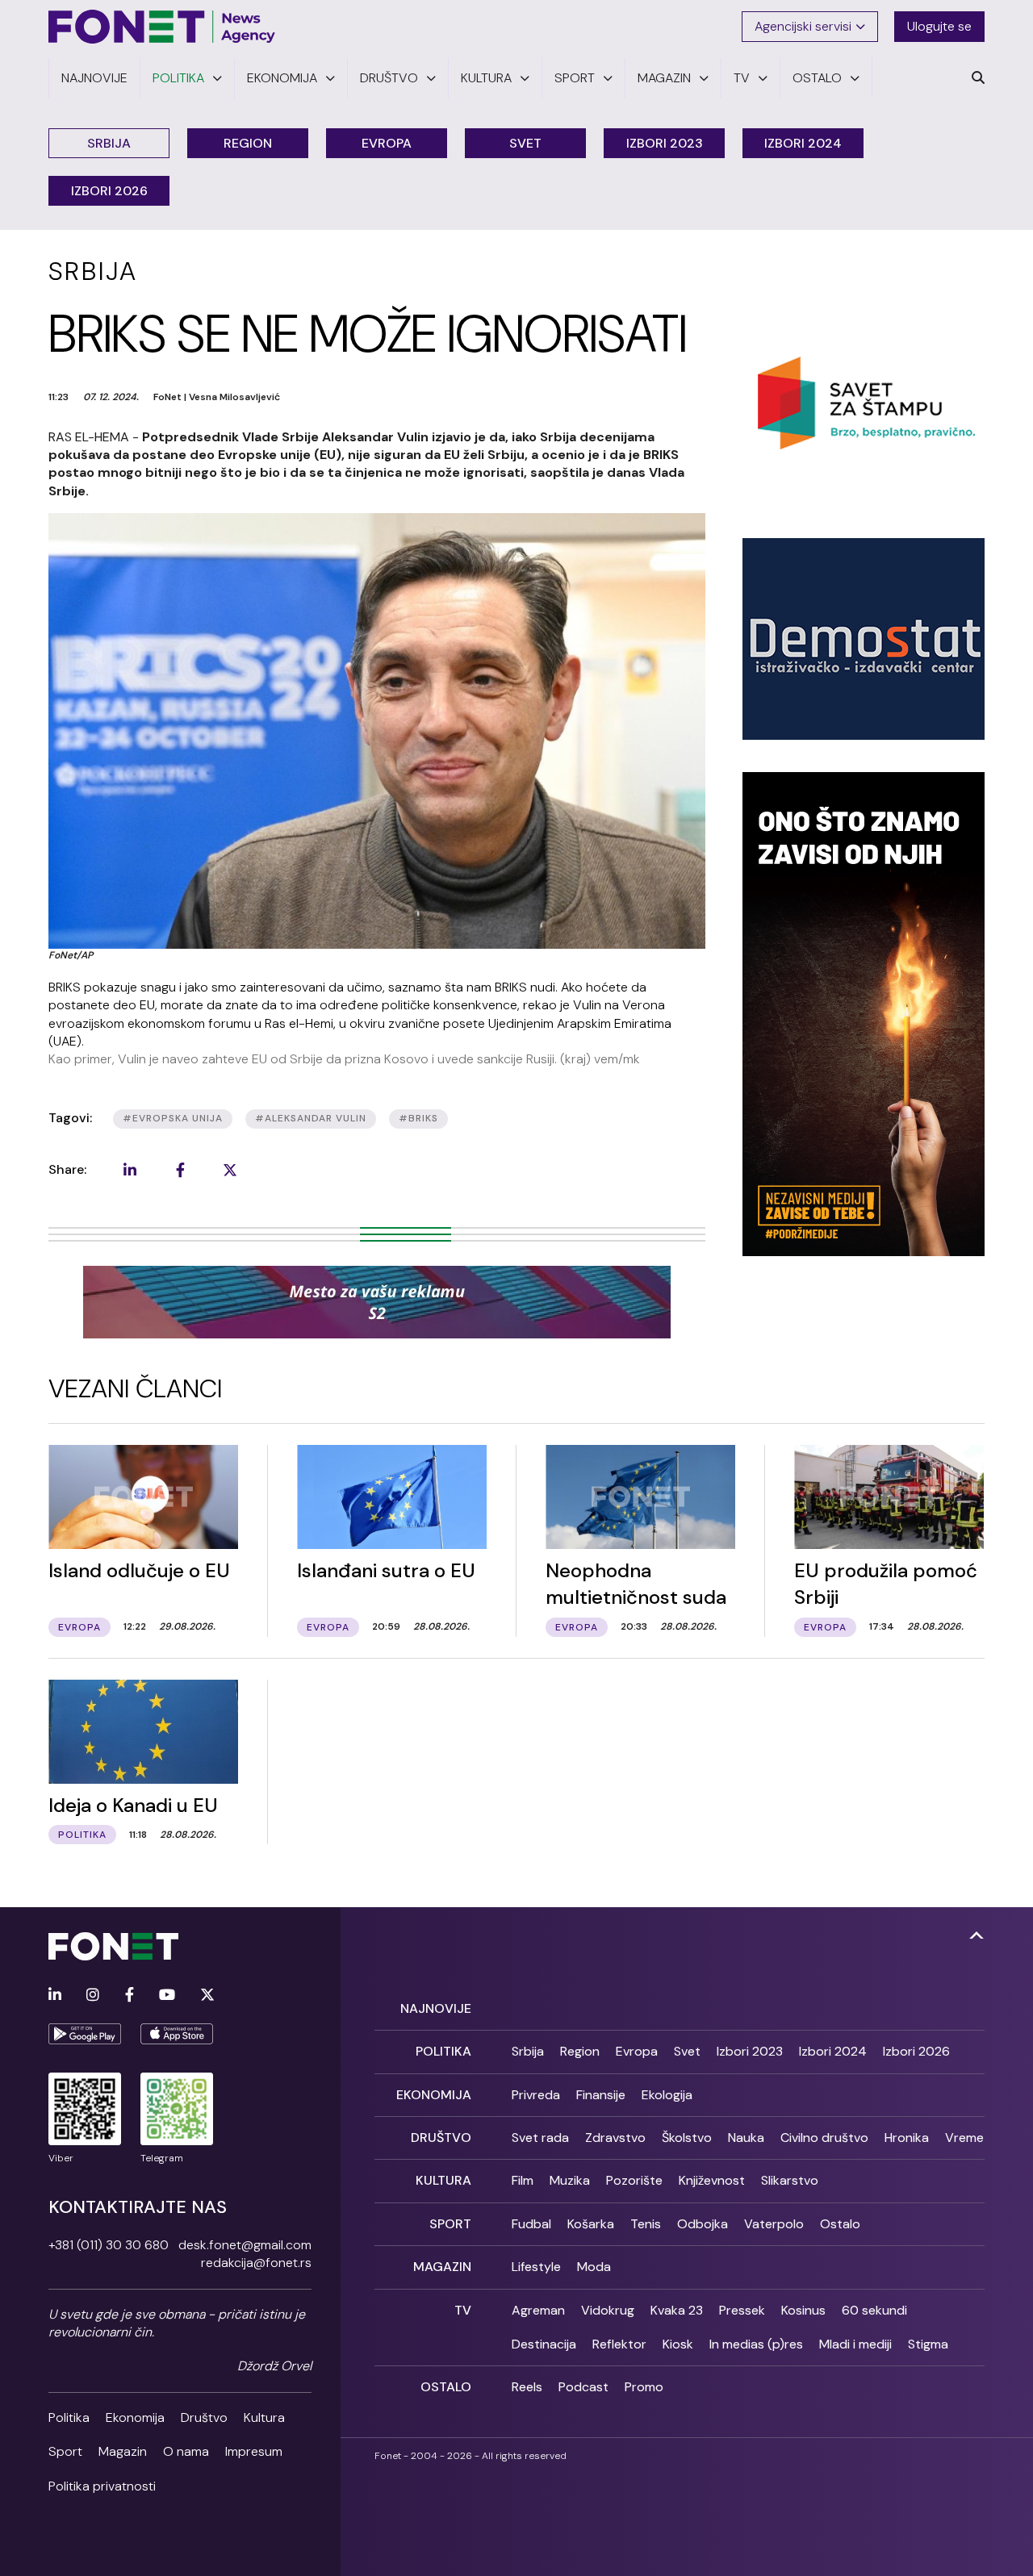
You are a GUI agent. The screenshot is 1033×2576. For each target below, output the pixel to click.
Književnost (712, 2180)
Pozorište (634, 2180)
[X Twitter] (207, 1996)
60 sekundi (874, 2310)
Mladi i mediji (855, 2344)
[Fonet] (162, 27)
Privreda (536, 2095)
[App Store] (177, 2034)
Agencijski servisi (803, 26)
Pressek (742, 2310)
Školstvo (687, 2138)
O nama (186, 2451)
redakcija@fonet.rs (256, 2263)
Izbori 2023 (665, 143)
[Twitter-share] (230, 1170)
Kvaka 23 (677, 2310)
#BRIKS (418, 1118)
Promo (644, 2387)
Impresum (254, 2451)
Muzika (570, 2180)
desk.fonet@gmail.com (245, 2245)
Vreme (964, 2138)
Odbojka (703, 2224)
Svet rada (540, 2138)
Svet (525, 143)
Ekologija (667, 2095)
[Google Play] (85, 2034)
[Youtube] (167, 1996)
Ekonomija (135, 2417)
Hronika (907, 2138)
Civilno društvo (824, 2138)
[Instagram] (93, 1996)
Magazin (123, 2451)
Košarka (591, 2224)
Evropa (387, 143)
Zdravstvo (615, 2138)
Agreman (538, 2310)
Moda (594, 2267)
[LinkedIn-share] (130, 1170)
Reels (527, 2387)
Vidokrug (608, 2310)
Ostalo (840, 2224)
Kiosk (678, 2344)
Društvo (204, 2417)
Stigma (928, 2344)
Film (523, 2180)
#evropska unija (173, 1118)
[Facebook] (130, 1996)
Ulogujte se (939, 26)
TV (463, 2310)
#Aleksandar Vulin (311, 1118)
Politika (69, 2417)
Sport (65, 2451)
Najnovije (436, 2008)
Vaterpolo (774, 2224)
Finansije (601, 2095)
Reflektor (619, 2344)
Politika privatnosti (102, 2486)
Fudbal (531, 2224)
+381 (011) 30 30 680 (109, 2245)
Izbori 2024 (803, 143)
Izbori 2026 (109, 191)
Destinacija (544, 2344)
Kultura (264, 2417)
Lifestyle (536, 2267)
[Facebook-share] (180, 1170)
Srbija (109, 143)
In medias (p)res (756, 2344)
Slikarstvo (790, 2180)
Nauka (746, 2138)
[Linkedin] (55, 1996)
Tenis (646, 2224)
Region (248, 143)
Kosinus (803, 2310)
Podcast (583, 2387)
